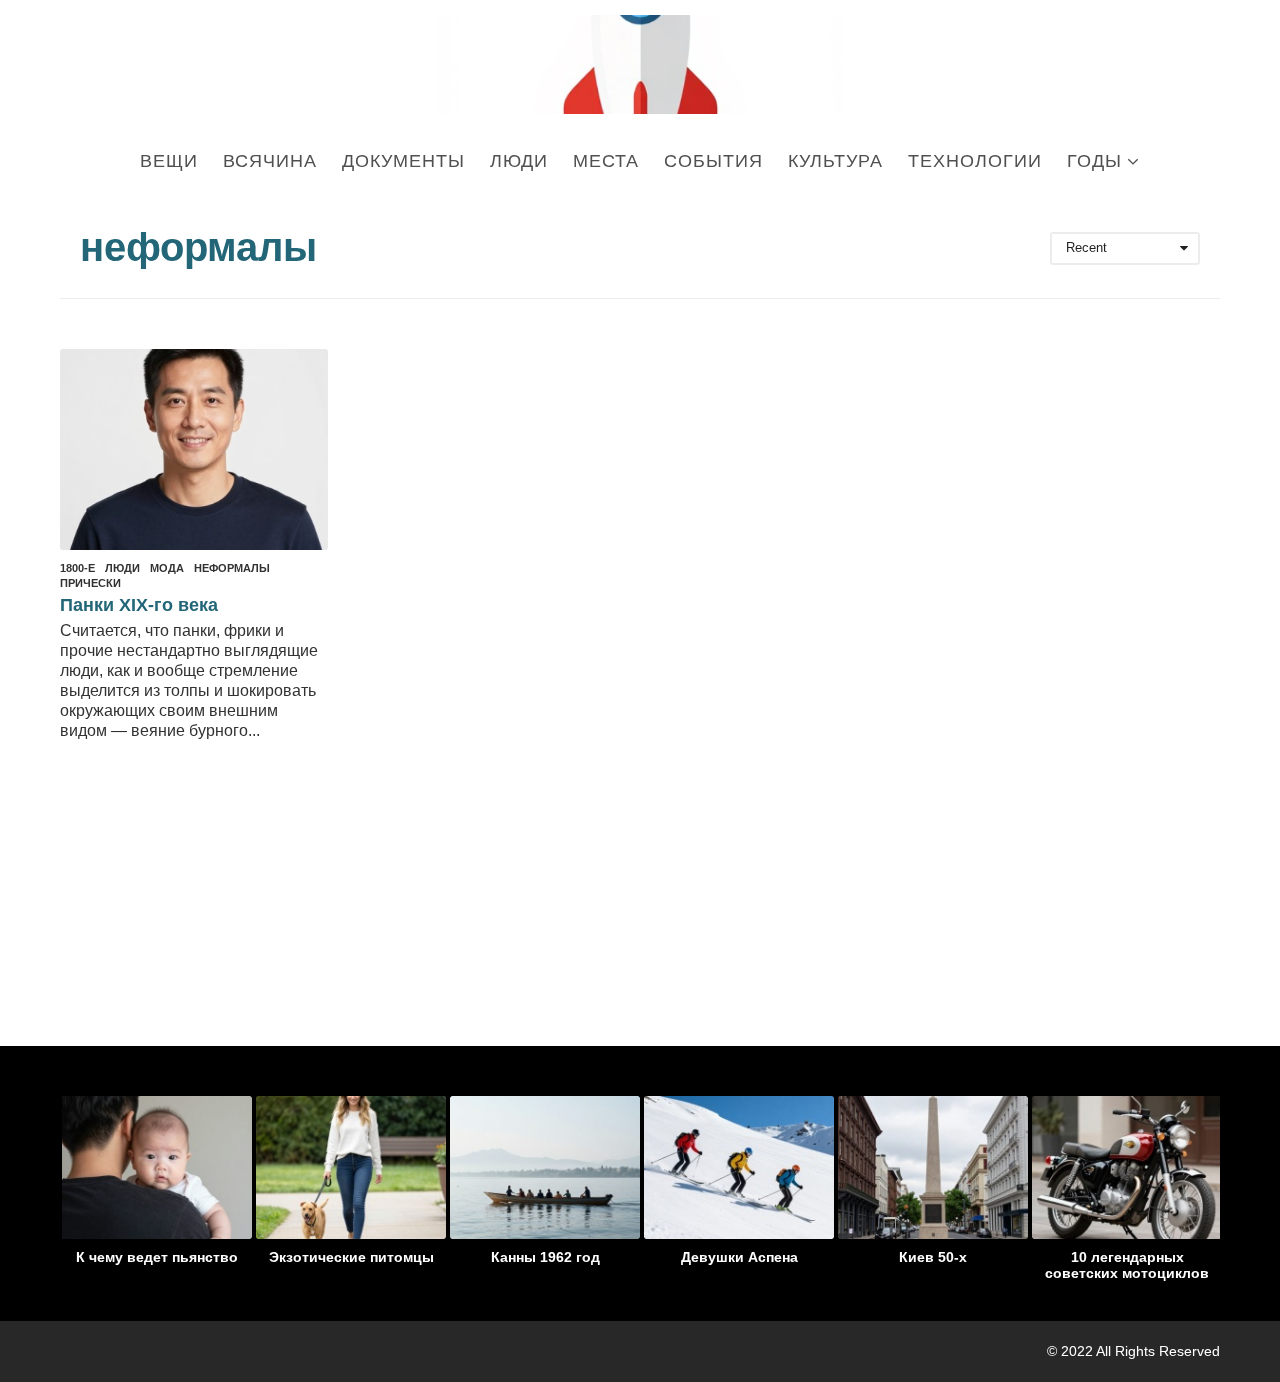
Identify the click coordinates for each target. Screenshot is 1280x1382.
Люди (519, 161)
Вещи (169, 161)
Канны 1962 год (545, 1257)
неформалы (232, 568)
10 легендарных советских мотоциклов (1127, 1265)
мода (167, 568)
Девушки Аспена (739, 1257)
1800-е (77, 568)
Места (606, 161)
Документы (403, 161)
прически (90, 583)
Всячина (270, 161)
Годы (1094, 161)
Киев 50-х (933, 1257)
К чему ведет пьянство (157, 1257)
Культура (835, 161)
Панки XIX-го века (139, 605)
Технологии (975, 161)
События (713, 161)
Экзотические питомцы (351, 1257)
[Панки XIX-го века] (194, 449)
